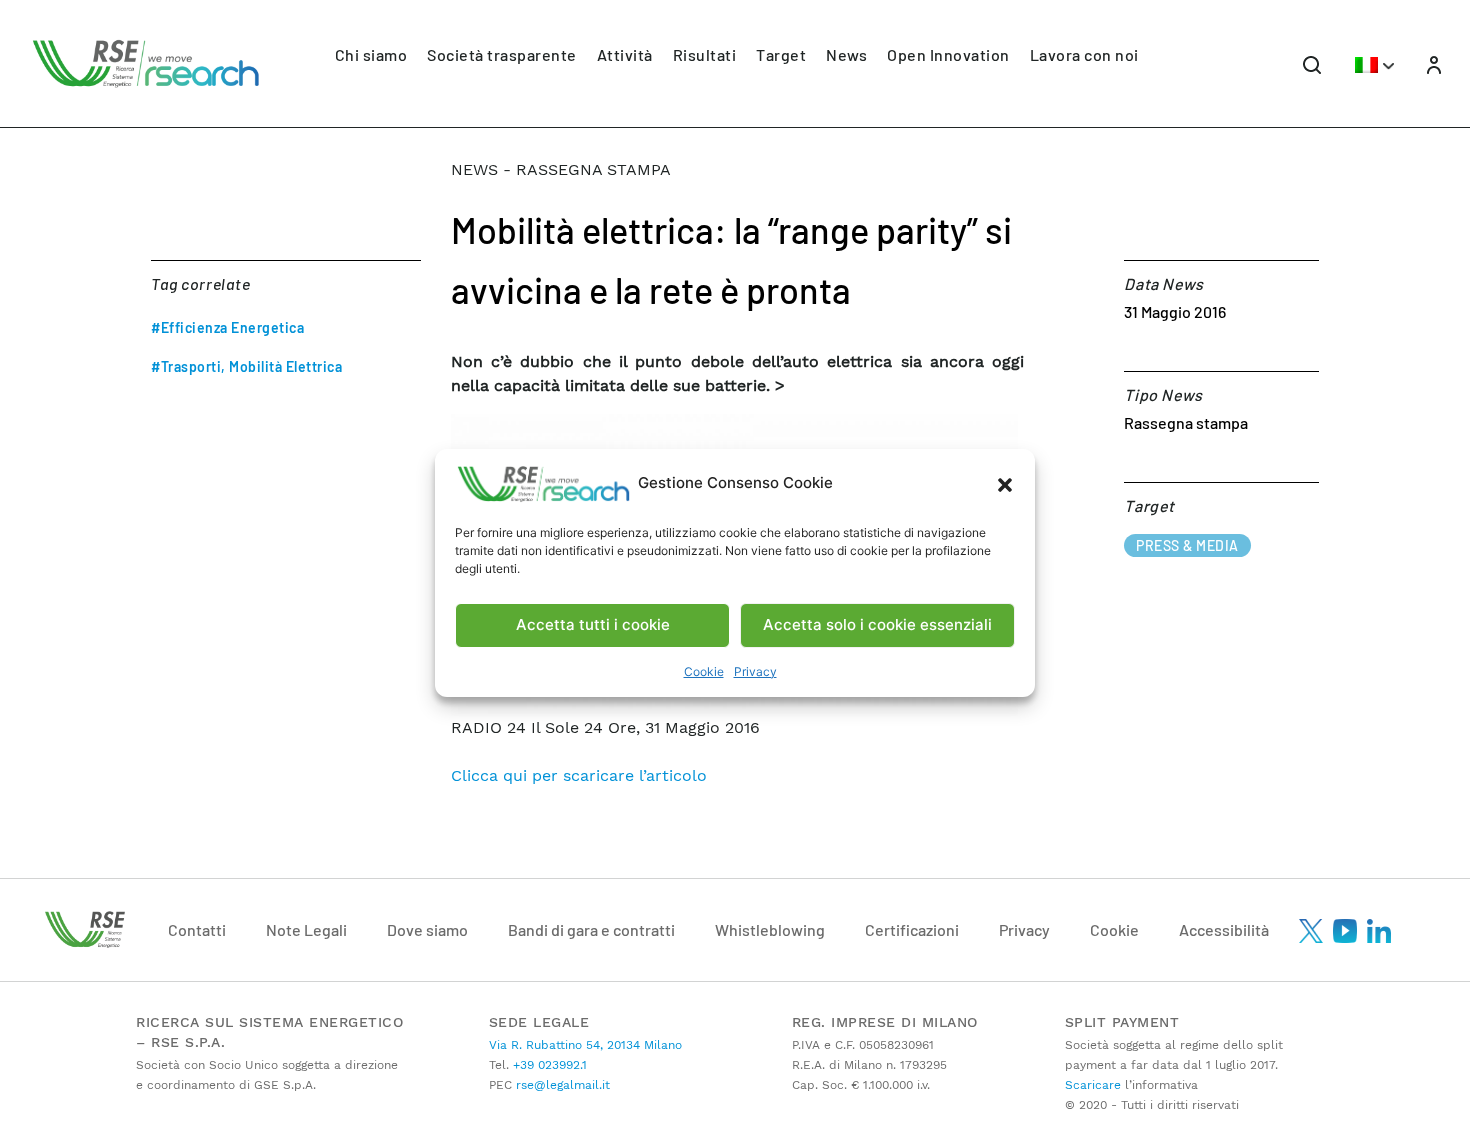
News (846, 54)
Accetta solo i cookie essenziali (877, 624)
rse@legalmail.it (561, 1085)
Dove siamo (427, 929)
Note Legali (306, 929)
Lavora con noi (1084, 54)
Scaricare (1093, 1085)
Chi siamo (371, 54)
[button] (1005, 484)
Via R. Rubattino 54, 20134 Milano (585, 1045)
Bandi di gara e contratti (591, 929)
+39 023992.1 (548, 1065)
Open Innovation (948, 54)
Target (781, 54)
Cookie (704, 671)
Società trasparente (502, 54)
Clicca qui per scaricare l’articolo (579, 775)
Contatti (197, 929)
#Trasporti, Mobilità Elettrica (246, 366)
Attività (625, 54)
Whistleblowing (770, 929)
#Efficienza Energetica (227, 327)
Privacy (755, 671)
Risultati (705, 54)
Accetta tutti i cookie (593, 624)
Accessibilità (1224, 929)
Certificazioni (912, 929)
